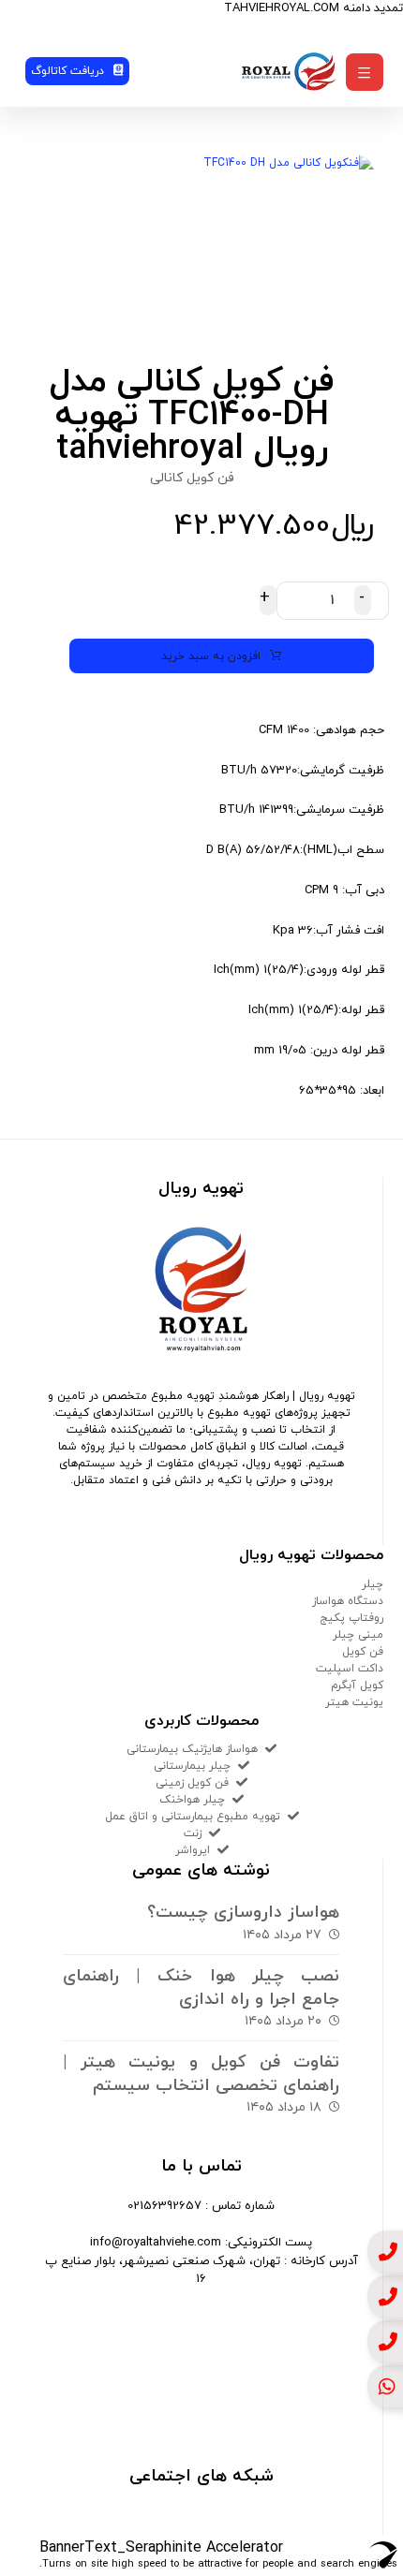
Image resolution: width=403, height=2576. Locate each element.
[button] (365, 72)
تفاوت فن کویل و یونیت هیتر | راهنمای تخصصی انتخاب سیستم (201, 2074)
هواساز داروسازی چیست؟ (243, 1913)
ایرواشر (193, 1850)
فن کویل (363, 1652)
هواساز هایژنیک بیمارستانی (192, 1749)
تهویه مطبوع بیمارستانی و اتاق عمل (193, 1817)
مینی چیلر (358, 1635)
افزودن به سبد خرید (211, 656)
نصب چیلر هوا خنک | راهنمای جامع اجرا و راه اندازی (201, 1988)
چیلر (373, 1584)
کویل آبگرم (357, 1685)
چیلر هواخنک (192, 1800)
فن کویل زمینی (192, 1783)
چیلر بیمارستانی (192, 1766)
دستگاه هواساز (348, 1601)
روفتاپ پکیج (351, 1618)
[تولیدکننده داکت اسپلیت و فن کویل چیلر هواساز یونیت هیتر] (290, 72)
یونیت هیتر (354, 1702)
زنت (193, 1833)
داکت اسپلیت (350, 1669)
